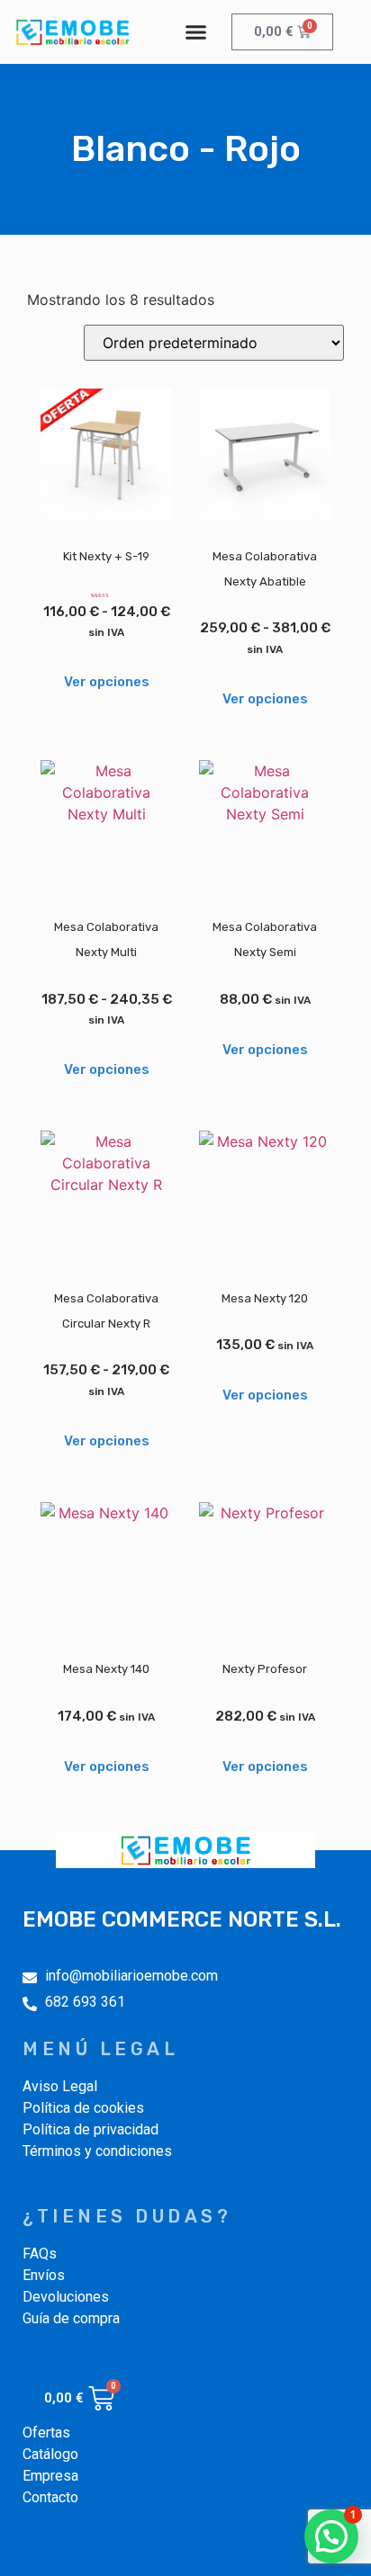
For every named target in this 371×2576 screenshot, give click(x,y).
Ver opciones (107, 682)
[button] (196, 32)
